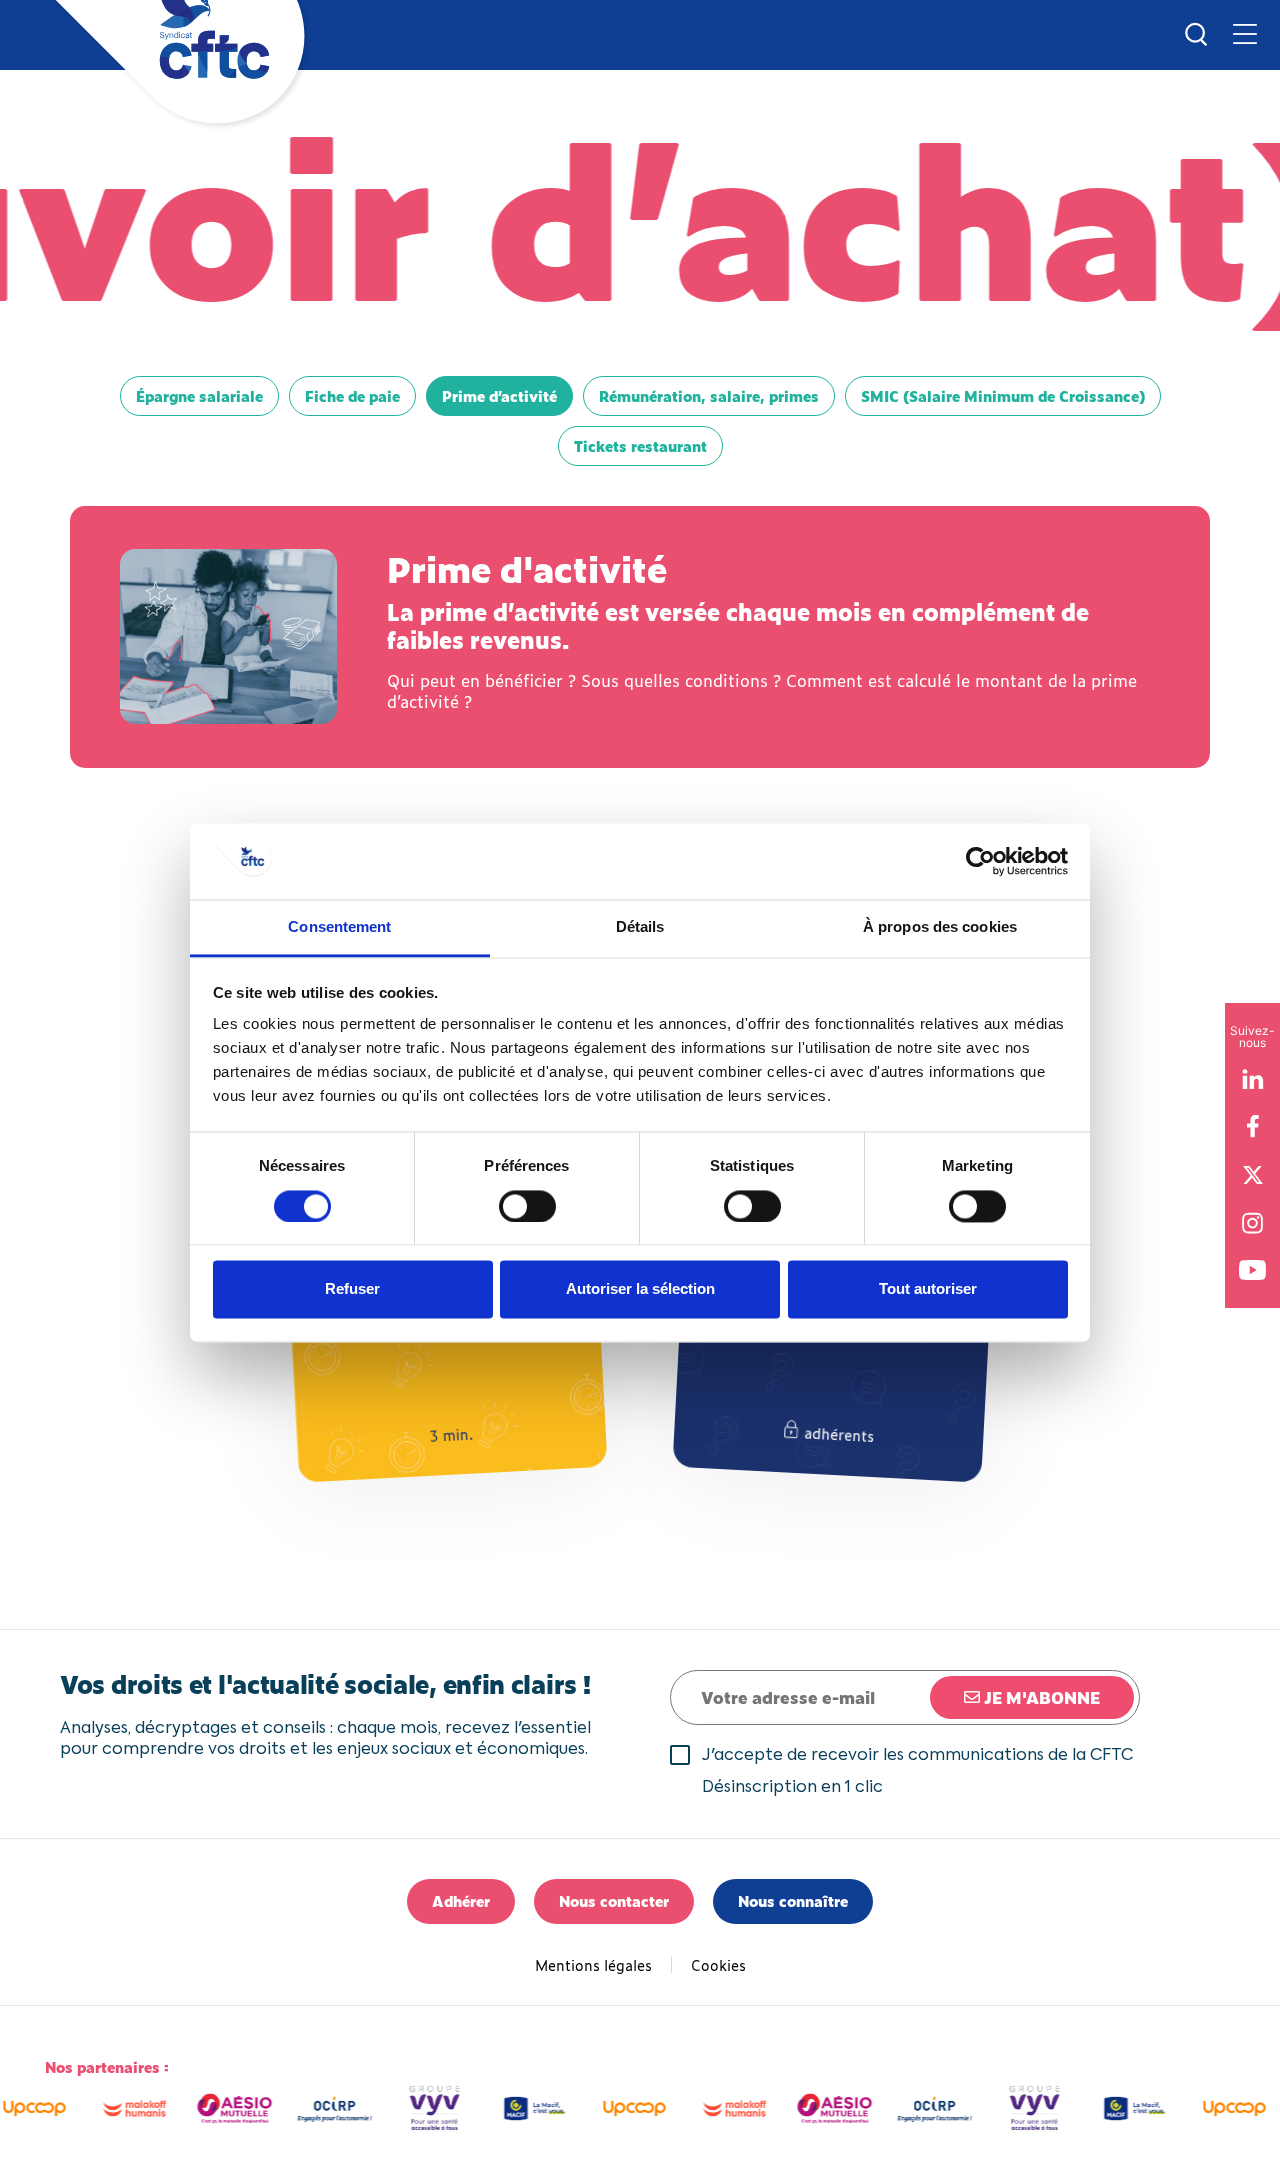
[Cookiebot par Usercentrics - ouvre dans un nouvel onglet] (980, 861)
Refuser (352, 1289)
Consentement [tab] (339, 927)
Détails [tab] (640, 927)
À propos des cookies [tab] (940, 927)
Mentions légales (593, 1964)
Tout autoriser (928, 1289)
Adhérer (461, 1900)
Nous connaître (793, 1900)
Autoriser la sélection (640, 1289)
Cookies (718, 1964)
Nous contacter (614, 1900)
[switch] (527, 1206)
